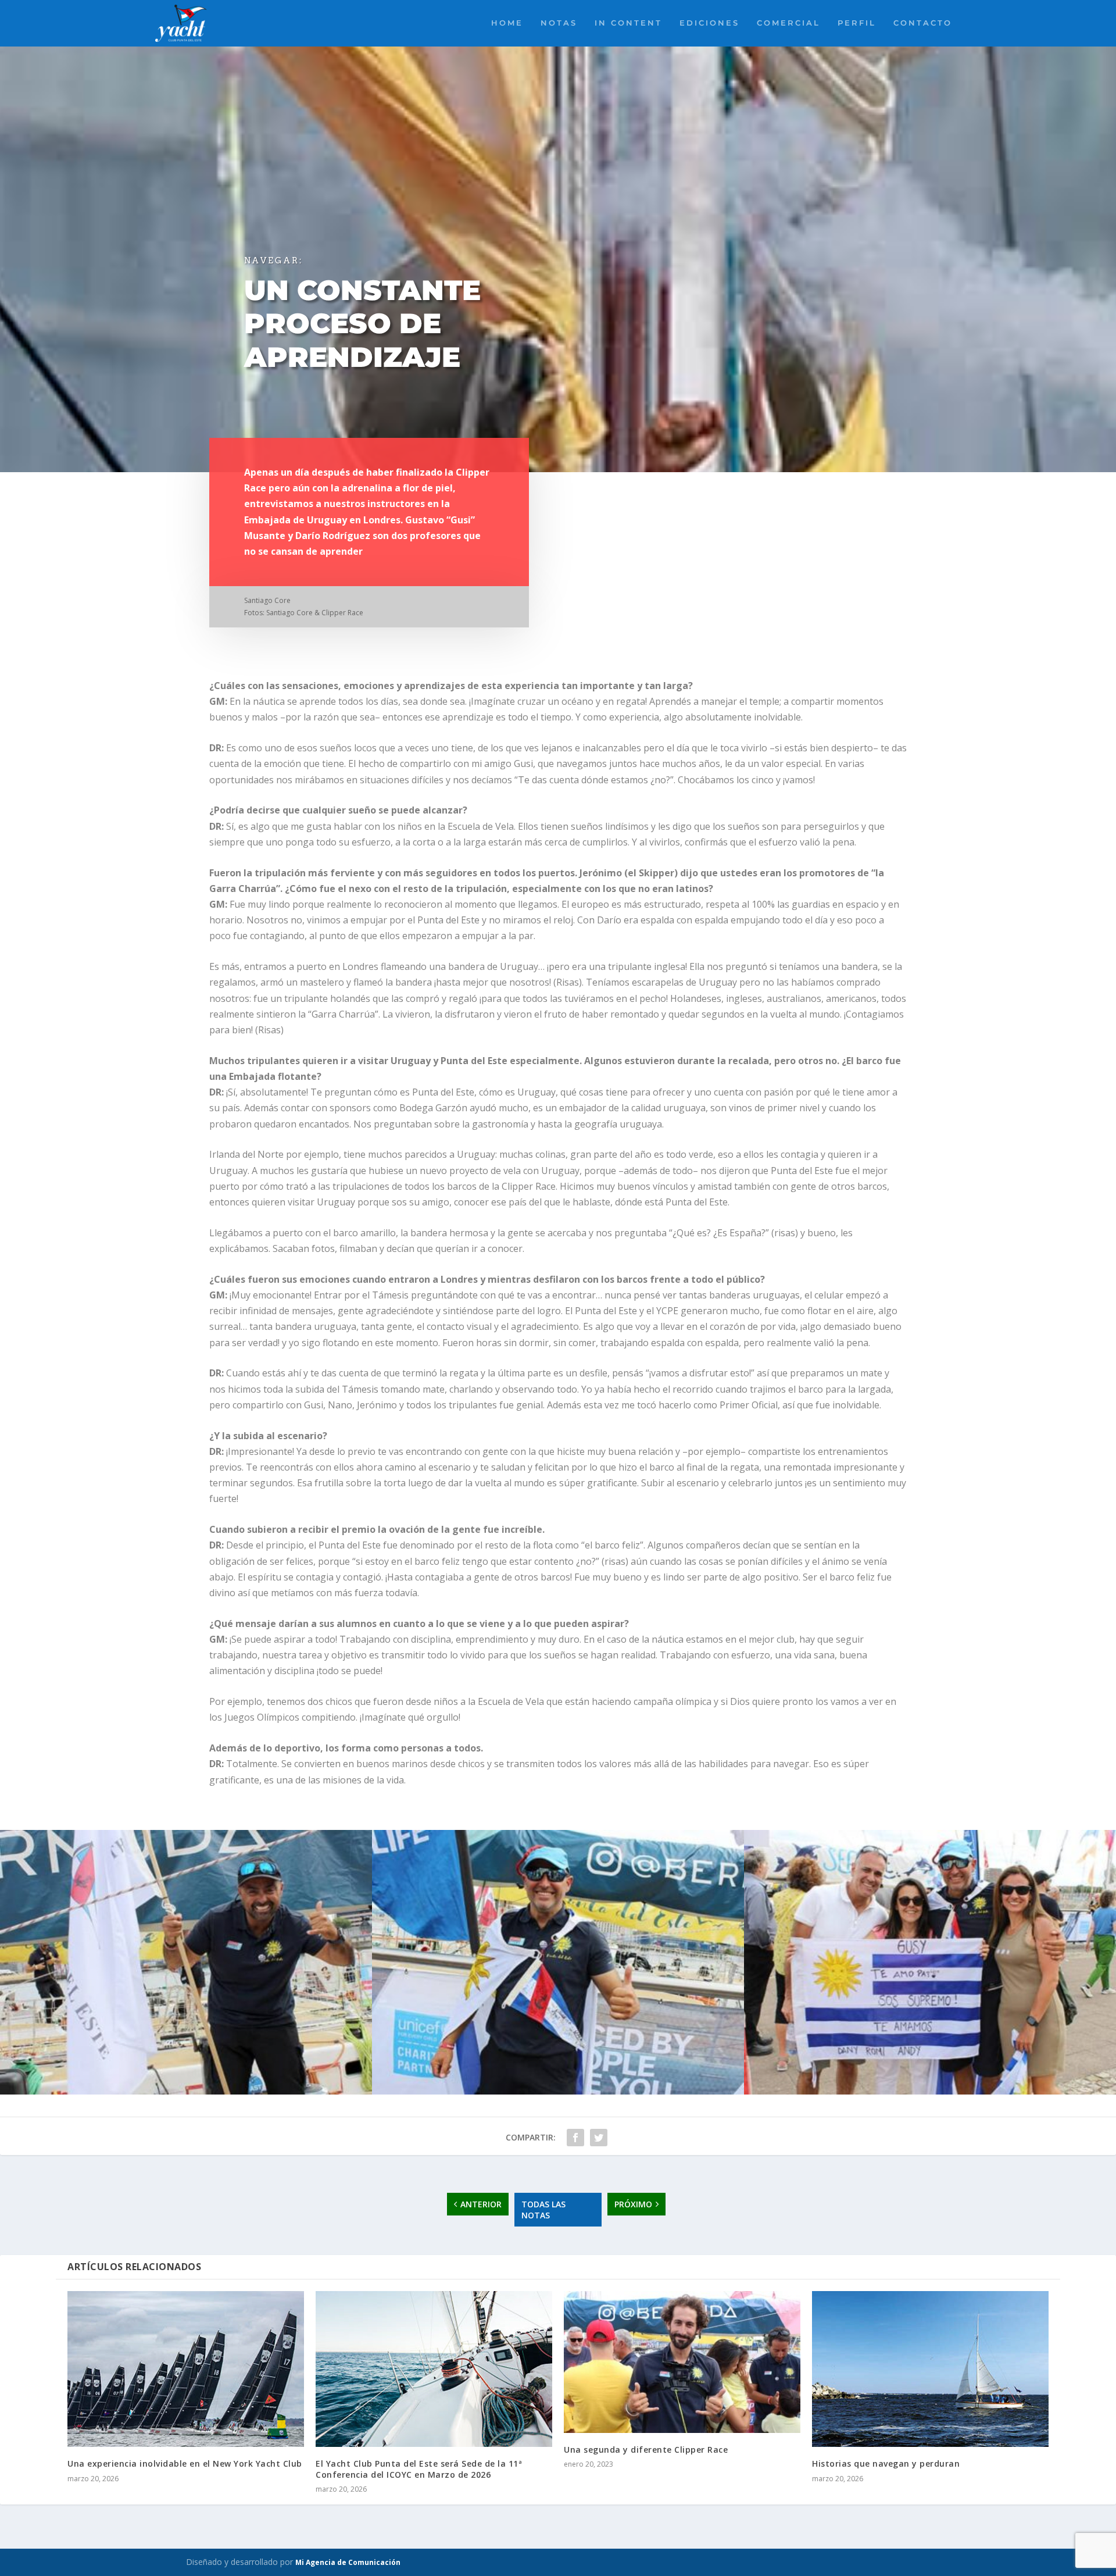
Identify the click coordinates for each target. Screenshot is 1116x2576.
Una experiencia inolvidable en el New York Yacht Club (185, 2463)
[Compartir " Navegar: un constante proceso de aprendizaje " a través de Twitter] (599, 2138)
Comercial (788, 23)
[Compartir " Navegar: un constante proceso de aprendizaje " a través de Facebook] (575, 2138)
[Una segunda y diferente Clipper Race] (682, 2362)
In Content (628, 23)
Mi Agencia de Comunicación (348, 2562)
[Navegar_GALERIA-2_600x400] (558, 2091)
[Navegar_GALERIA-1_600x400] (930, 2091)
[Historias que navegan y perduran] (930, 2369)
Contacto (923, 23)
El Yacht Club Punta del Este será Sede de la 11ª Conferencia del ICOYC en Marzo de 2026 (419, 2469)
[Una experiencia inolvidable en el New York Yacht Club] (186, 2369)
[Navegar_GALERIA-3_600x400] (186, 2091)
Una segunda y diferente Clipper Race (646, 2450)
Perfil (857, 23)
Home (507, 23)
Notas (559, 23)
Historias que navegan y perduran (886, 2463)
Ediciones (709, 23)
